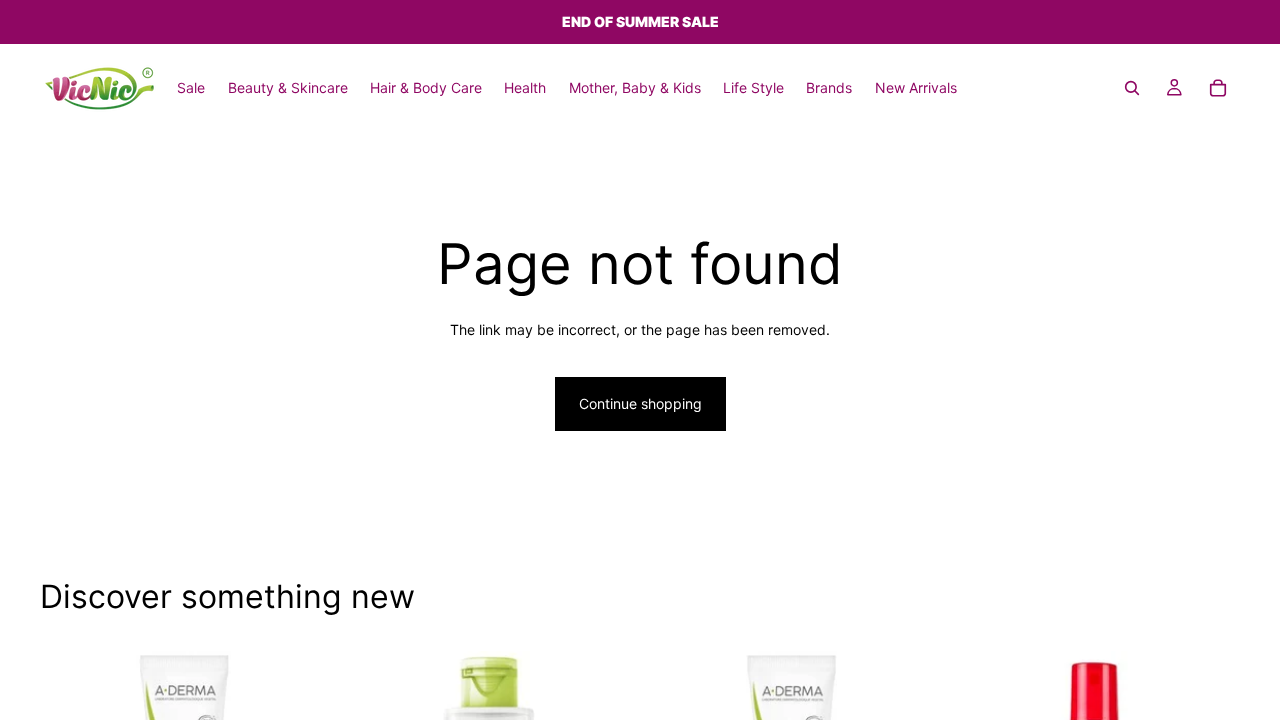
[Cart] (1218, 88)
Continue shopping (640, 403)
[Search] (1132, 88)
